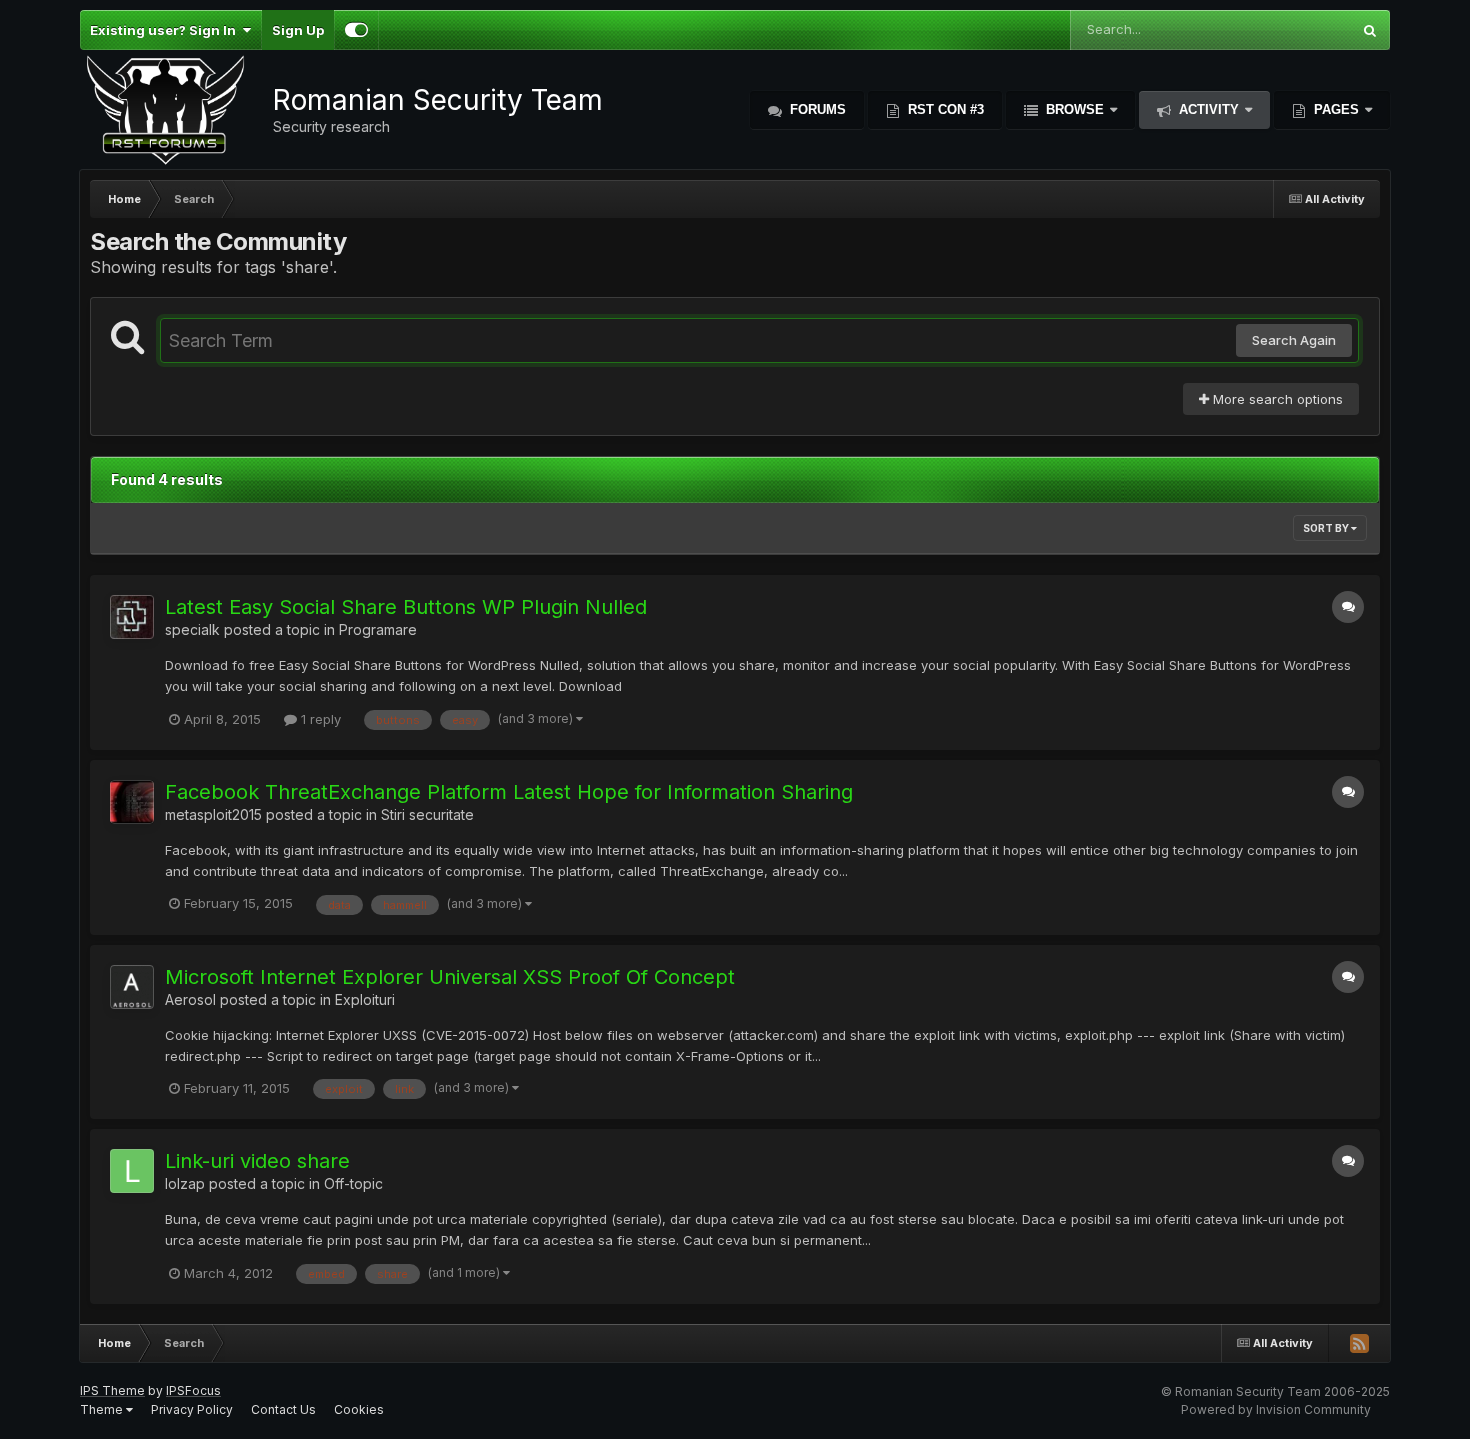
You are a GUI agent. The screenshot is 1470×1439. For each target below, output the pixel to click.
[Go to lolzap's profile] (132, 1171)
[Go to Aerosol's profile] (132, 987)
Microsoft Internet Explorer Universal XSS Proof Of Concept (450, 977)
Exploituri (365, 999)
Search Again (1294, 340)
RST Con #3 (944, 109)
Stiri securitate (427, 814)
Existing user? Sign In (166, 30)
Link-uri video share (257, 1161)
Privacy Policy (192, 1409)
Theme (103, 1409)
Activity (1209, 109)
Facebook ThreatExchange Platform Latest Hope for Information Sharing (509, 792)
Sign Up (298, 30)
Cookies (359, 1409)
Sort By (1327, 528)
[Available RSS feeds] (1359, 1343)
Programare (378, 629)
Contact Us (283, 1409)
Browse (1075, 109)
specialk (192, 629)
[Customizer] (356, 30)
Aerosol (190, 999)
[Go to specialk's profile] (132, 617)
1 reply (319, 719)
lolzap (185, 1183)
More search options (1276, 399)
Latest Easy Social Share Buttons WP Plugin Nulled (406, 607)
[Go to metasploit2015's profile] (132, 802)
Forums (816, 109)
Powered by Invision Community (1276, 1409)
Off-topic (353, 1183)
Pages (1336, 109)
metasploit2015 (213, 814)
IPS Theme (112, 1390)
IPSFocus (193, 1390)
